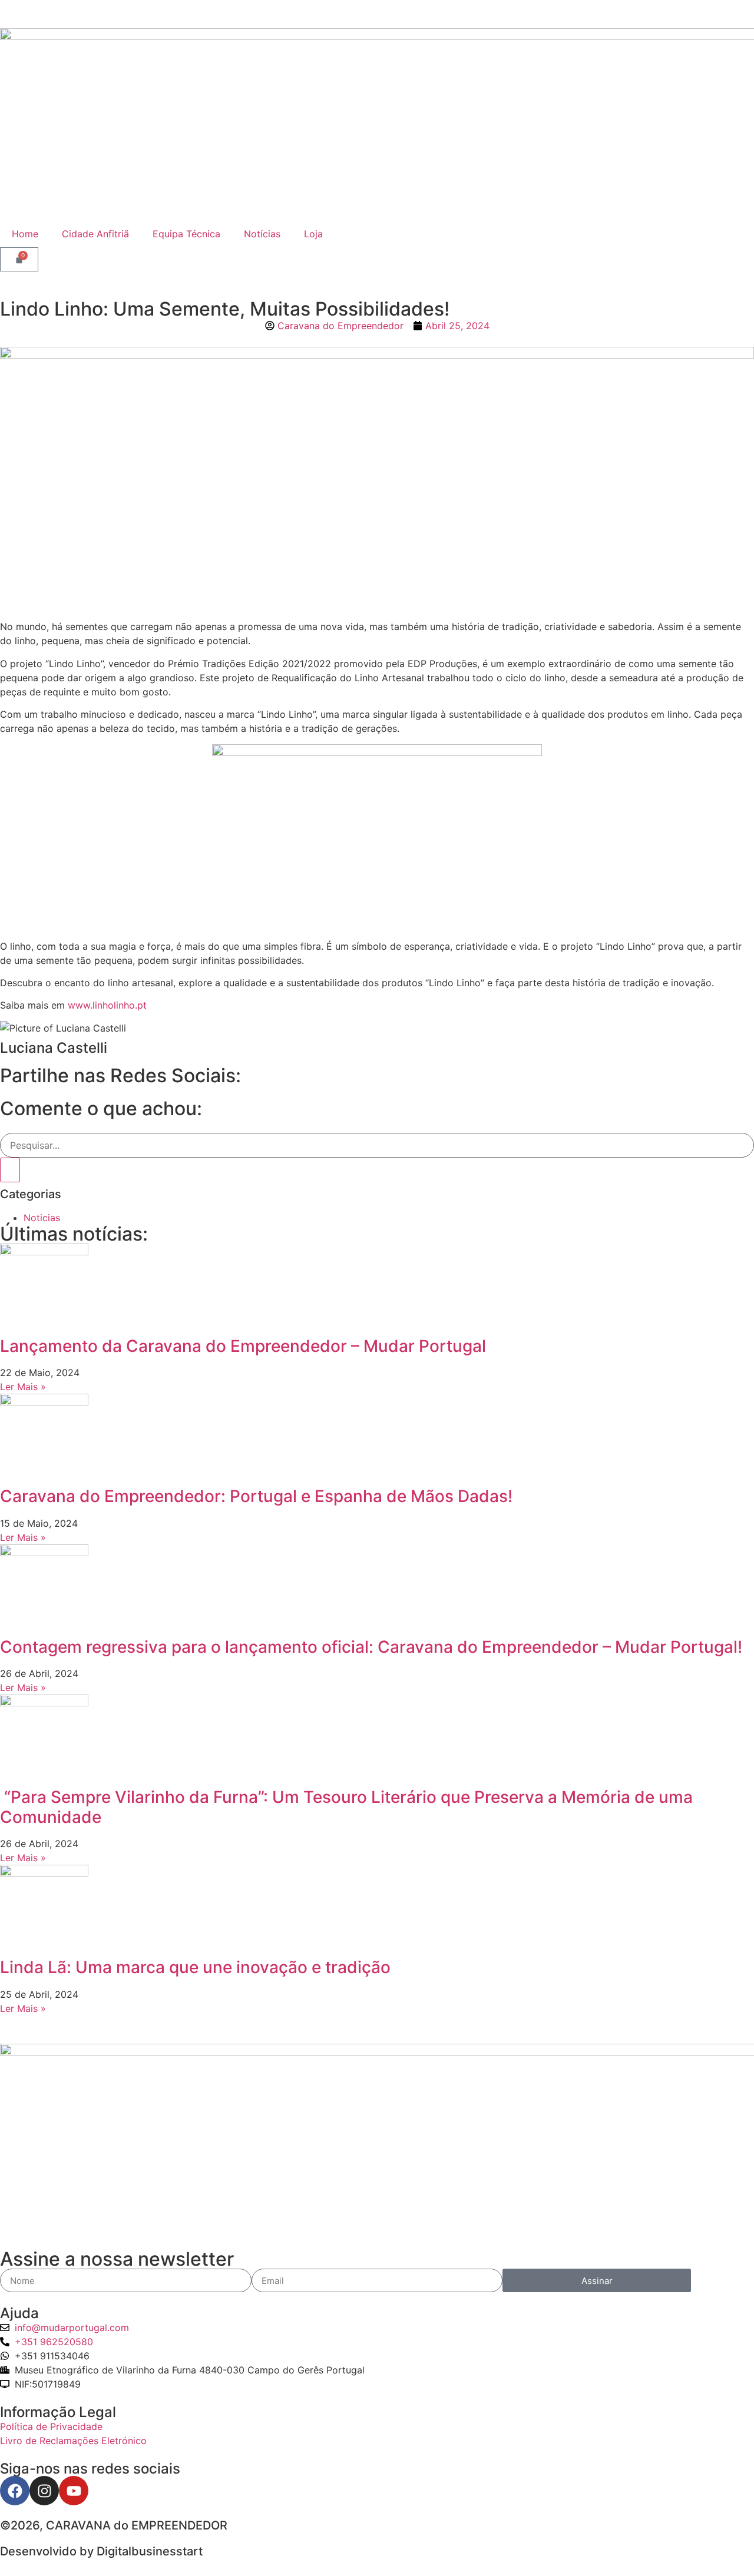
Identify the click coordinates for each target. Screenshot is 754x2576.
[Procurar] (10, 1170)
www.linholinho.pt (107, 1005)
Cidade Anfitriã (95, 234)
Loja (313, 234)
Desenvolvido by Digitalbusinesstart (101, 2551)
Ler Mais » (23, 1387)
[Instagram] (44, 2491)
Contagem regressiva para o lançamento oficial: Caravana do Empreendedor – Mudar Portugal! (371, 1647)
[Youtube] (74, 2491)
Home (25, 234)
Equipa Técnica (186, 234)
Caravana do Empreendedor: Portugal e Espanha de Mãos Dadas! (256, 1496)
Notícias (262, 234)
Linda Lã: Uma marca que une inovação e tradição (195, 1967)
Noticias (42, 1218)
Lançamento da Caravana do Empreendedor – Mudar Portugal (243, 1346)
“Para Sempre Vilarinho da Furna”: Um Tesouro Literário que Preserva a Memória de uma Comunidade (346, 1807)
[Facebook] (15, 2491)
